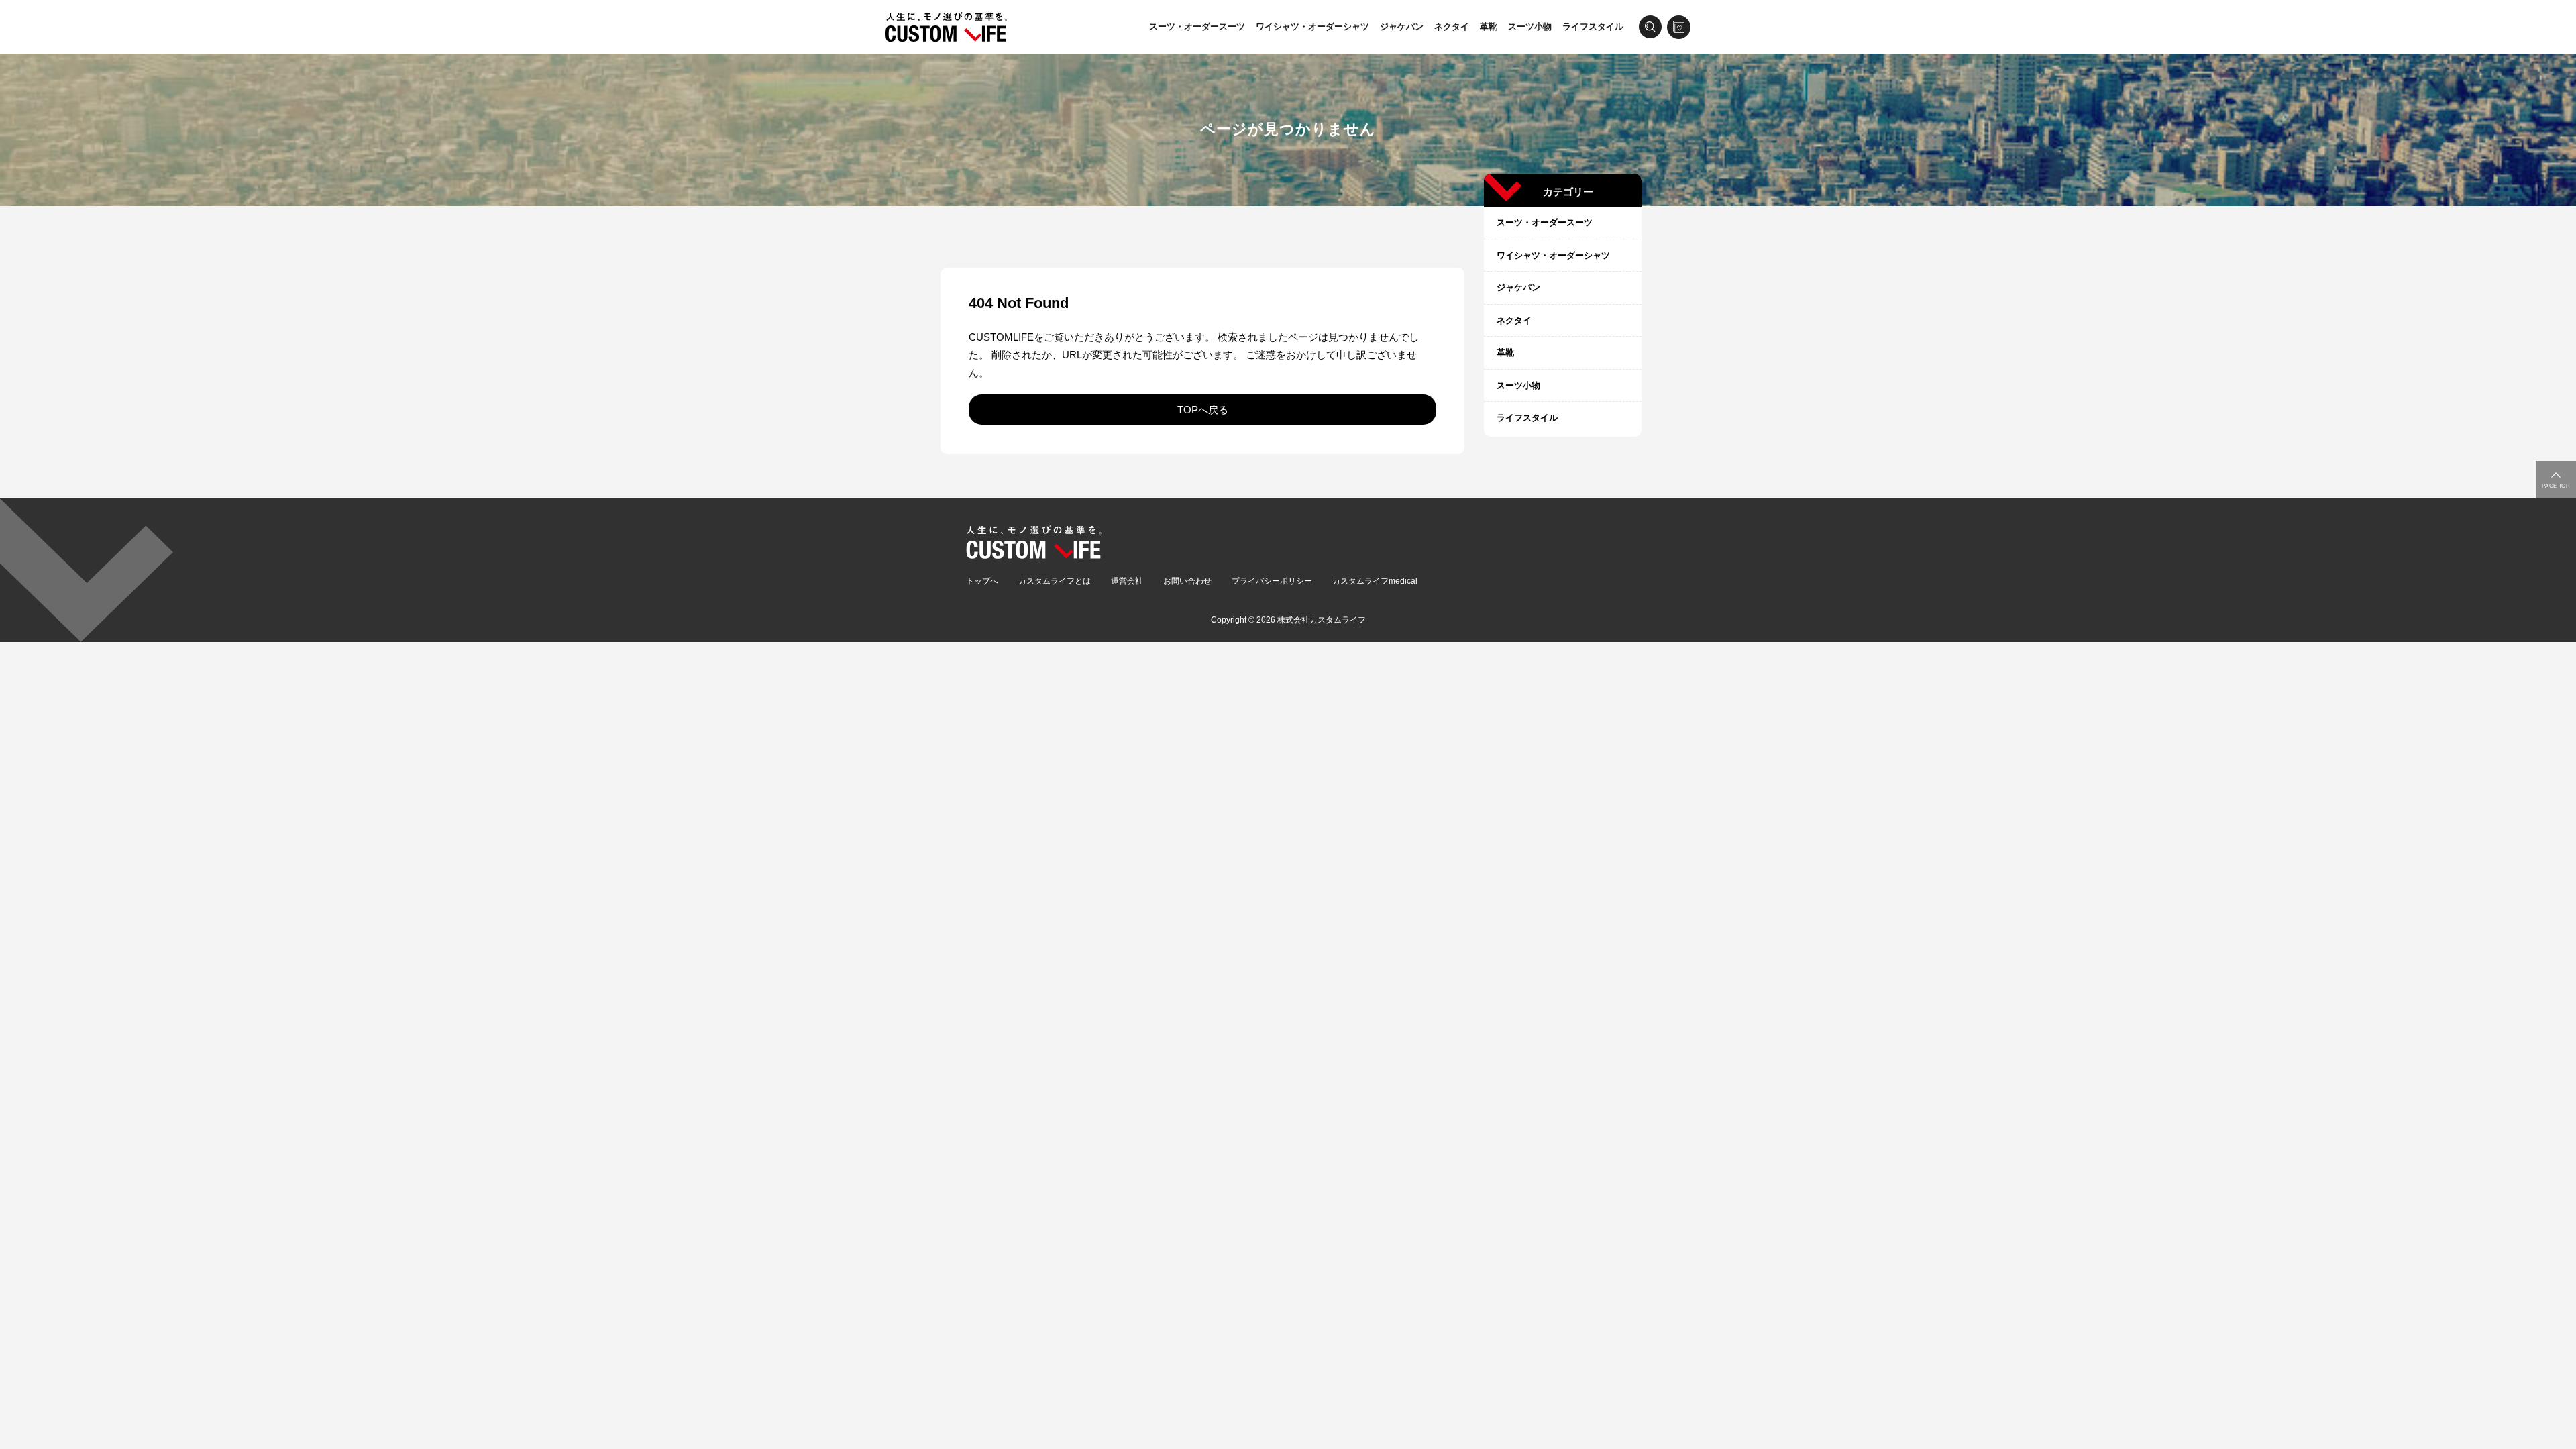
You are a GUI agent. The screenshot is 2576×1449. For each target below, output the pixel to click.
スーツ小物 (1530, 26)
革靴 (1489, 26)
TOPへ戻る (1203, 410)
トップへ (982, 581)
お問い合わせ (1187, 581)
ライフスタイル (1593, 26)
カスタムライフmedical (1375, 581)
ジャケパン (1402, 26)
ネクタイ (1452, 26)
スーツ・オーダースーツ (1197, 26)
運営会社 (1127, 581)
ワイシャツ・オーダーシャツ (1312, 26)
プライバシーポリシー (1272, 581)
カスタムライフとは (1055, 581)
